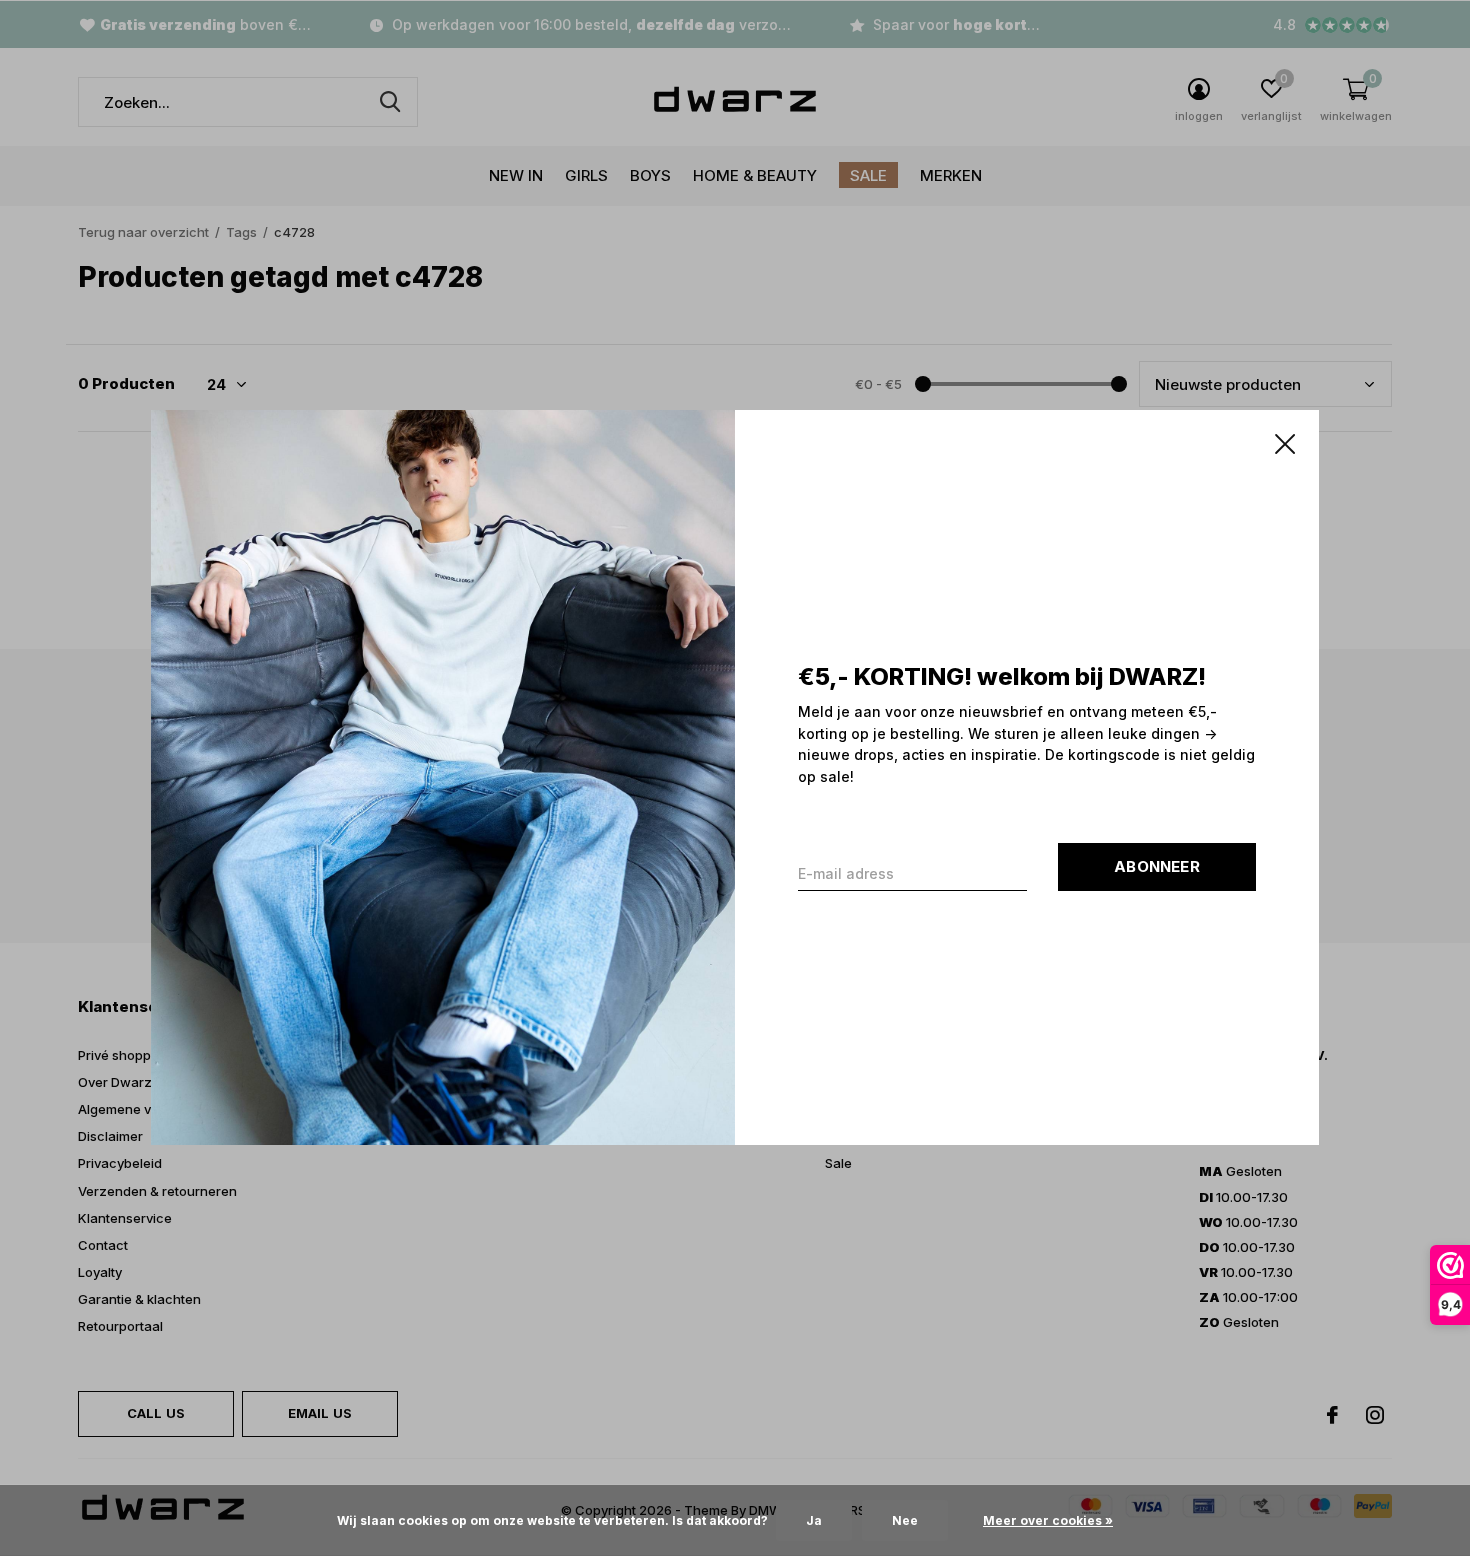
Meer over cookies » (1048, 1520)
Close (1285, 444)
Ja (814, 1520)
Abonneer (1157, 867)
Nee (905, 1520)
